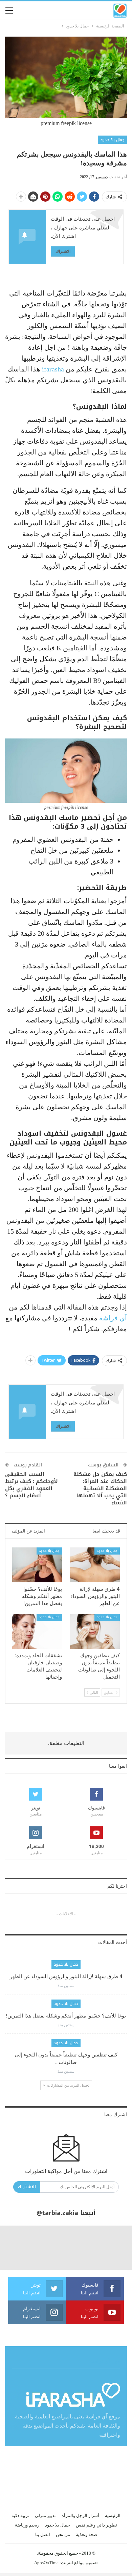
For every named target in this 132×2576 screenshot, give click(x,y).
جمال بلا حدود (112, 140)
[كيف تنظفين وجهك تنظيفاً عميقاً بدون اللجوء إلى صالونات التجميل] (95, 1631)
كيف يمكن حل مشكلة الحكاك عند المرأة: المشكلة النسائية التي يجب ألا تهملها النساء (100, 1488)
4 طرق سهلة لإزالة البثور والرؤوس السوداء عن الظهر (66, 1976)
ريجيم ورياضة (27, 2525)
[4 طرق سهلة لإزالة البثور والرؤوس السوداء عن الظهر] (95, 1565)
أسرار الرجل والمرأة (80, 2516)
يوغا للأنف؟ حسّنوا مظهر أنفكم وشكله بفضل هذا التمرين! (66, 2016)
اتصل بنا (43, 2534)
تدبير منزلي (45, 2516)
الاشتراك (63, 251)
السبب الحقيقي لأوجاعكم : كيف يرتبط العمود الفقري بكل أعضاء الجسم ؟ (31, 1485)
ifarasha (54, 369)
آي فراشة (113, 1318)
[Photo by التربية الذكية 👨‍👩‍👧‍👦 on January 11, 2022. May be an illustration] (110, 2248)
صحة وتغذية (86, 2534)
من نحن (63, 2534)
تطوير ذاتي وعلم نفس (96, 2525)
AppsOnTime (46, 2563)
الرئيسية (113, 2516)
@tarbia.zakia (57, 2213)
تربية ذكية (20, 2516)
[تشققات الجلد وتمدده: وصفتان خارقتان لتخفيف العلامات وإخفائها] (37, 1631)
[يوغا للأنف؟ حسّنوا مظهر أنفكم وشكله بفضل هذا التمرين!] (37, 1565)
